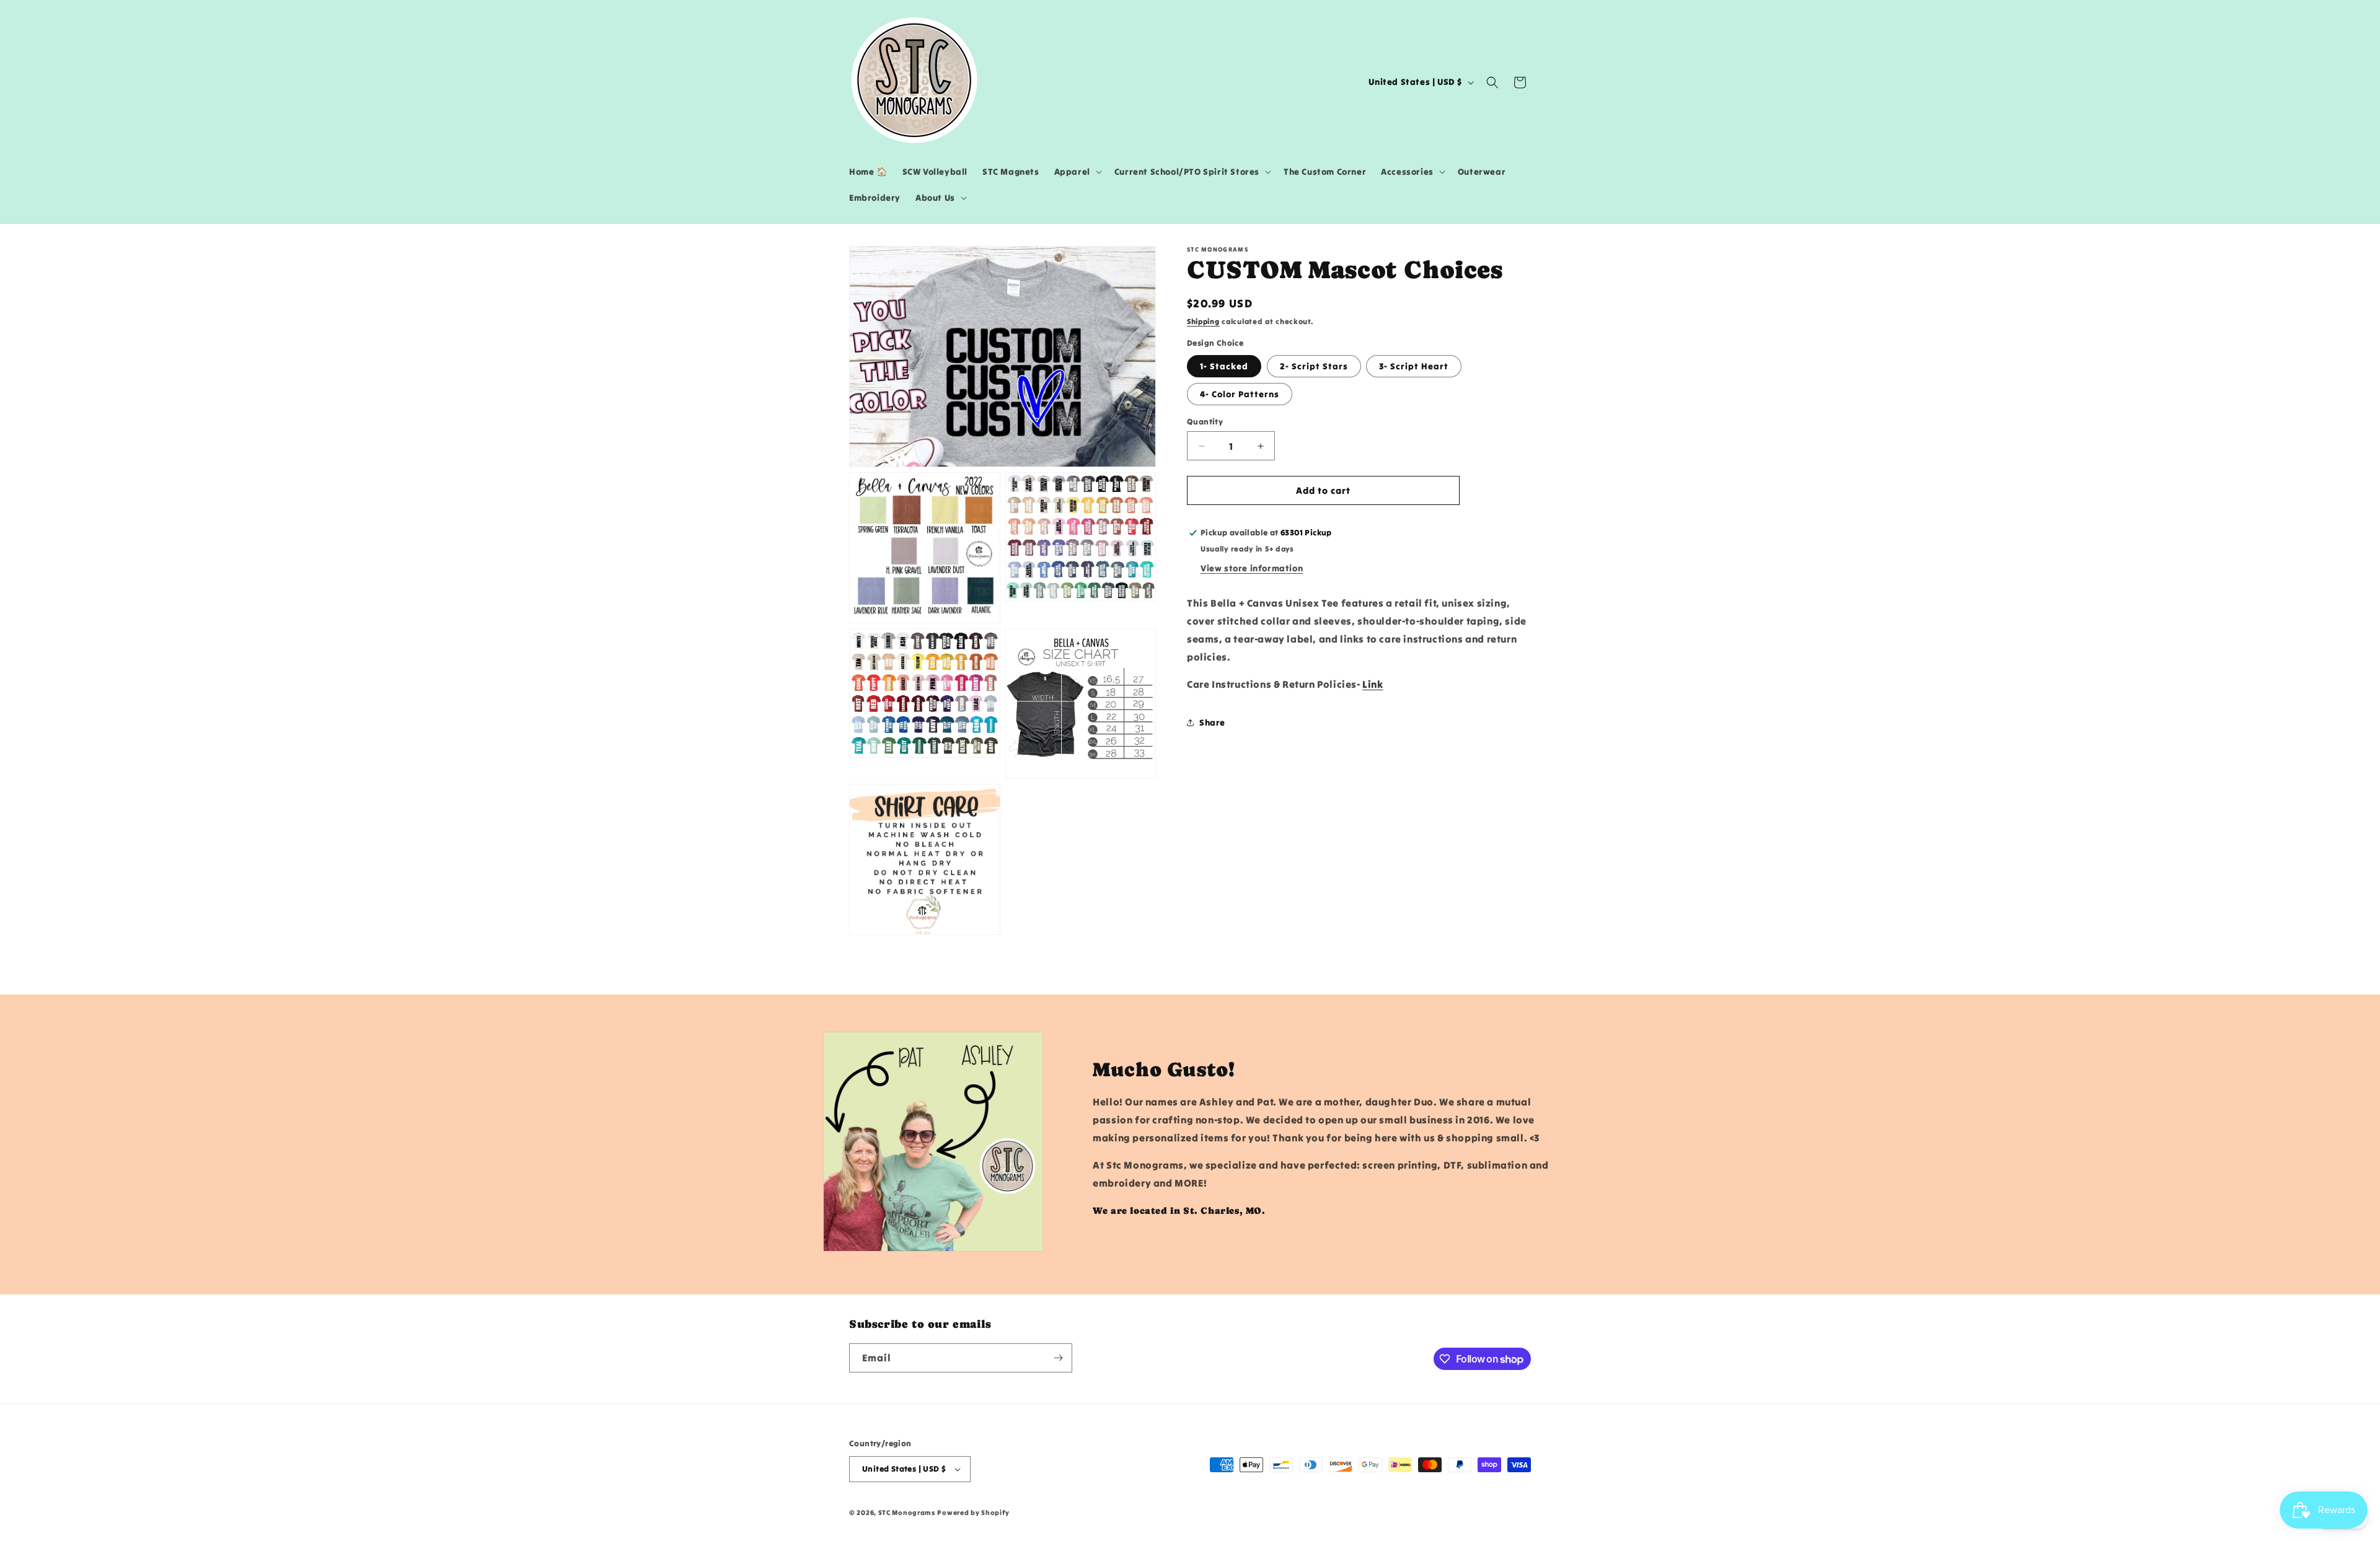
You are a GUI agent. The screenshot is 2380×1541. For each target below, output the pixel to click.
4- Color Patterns (1240, 394)
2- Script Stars (1314, 366)
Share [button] (1212, 722)
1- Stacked (1224, 366)
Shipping (1203, 321)
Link (1373, 684)
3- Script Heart (1414, 366)
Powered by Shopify (973, 1512)
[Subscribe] (1058, 1358)
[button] (1077, 172)
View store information (1252, 568)
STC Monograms (907, 1512)
